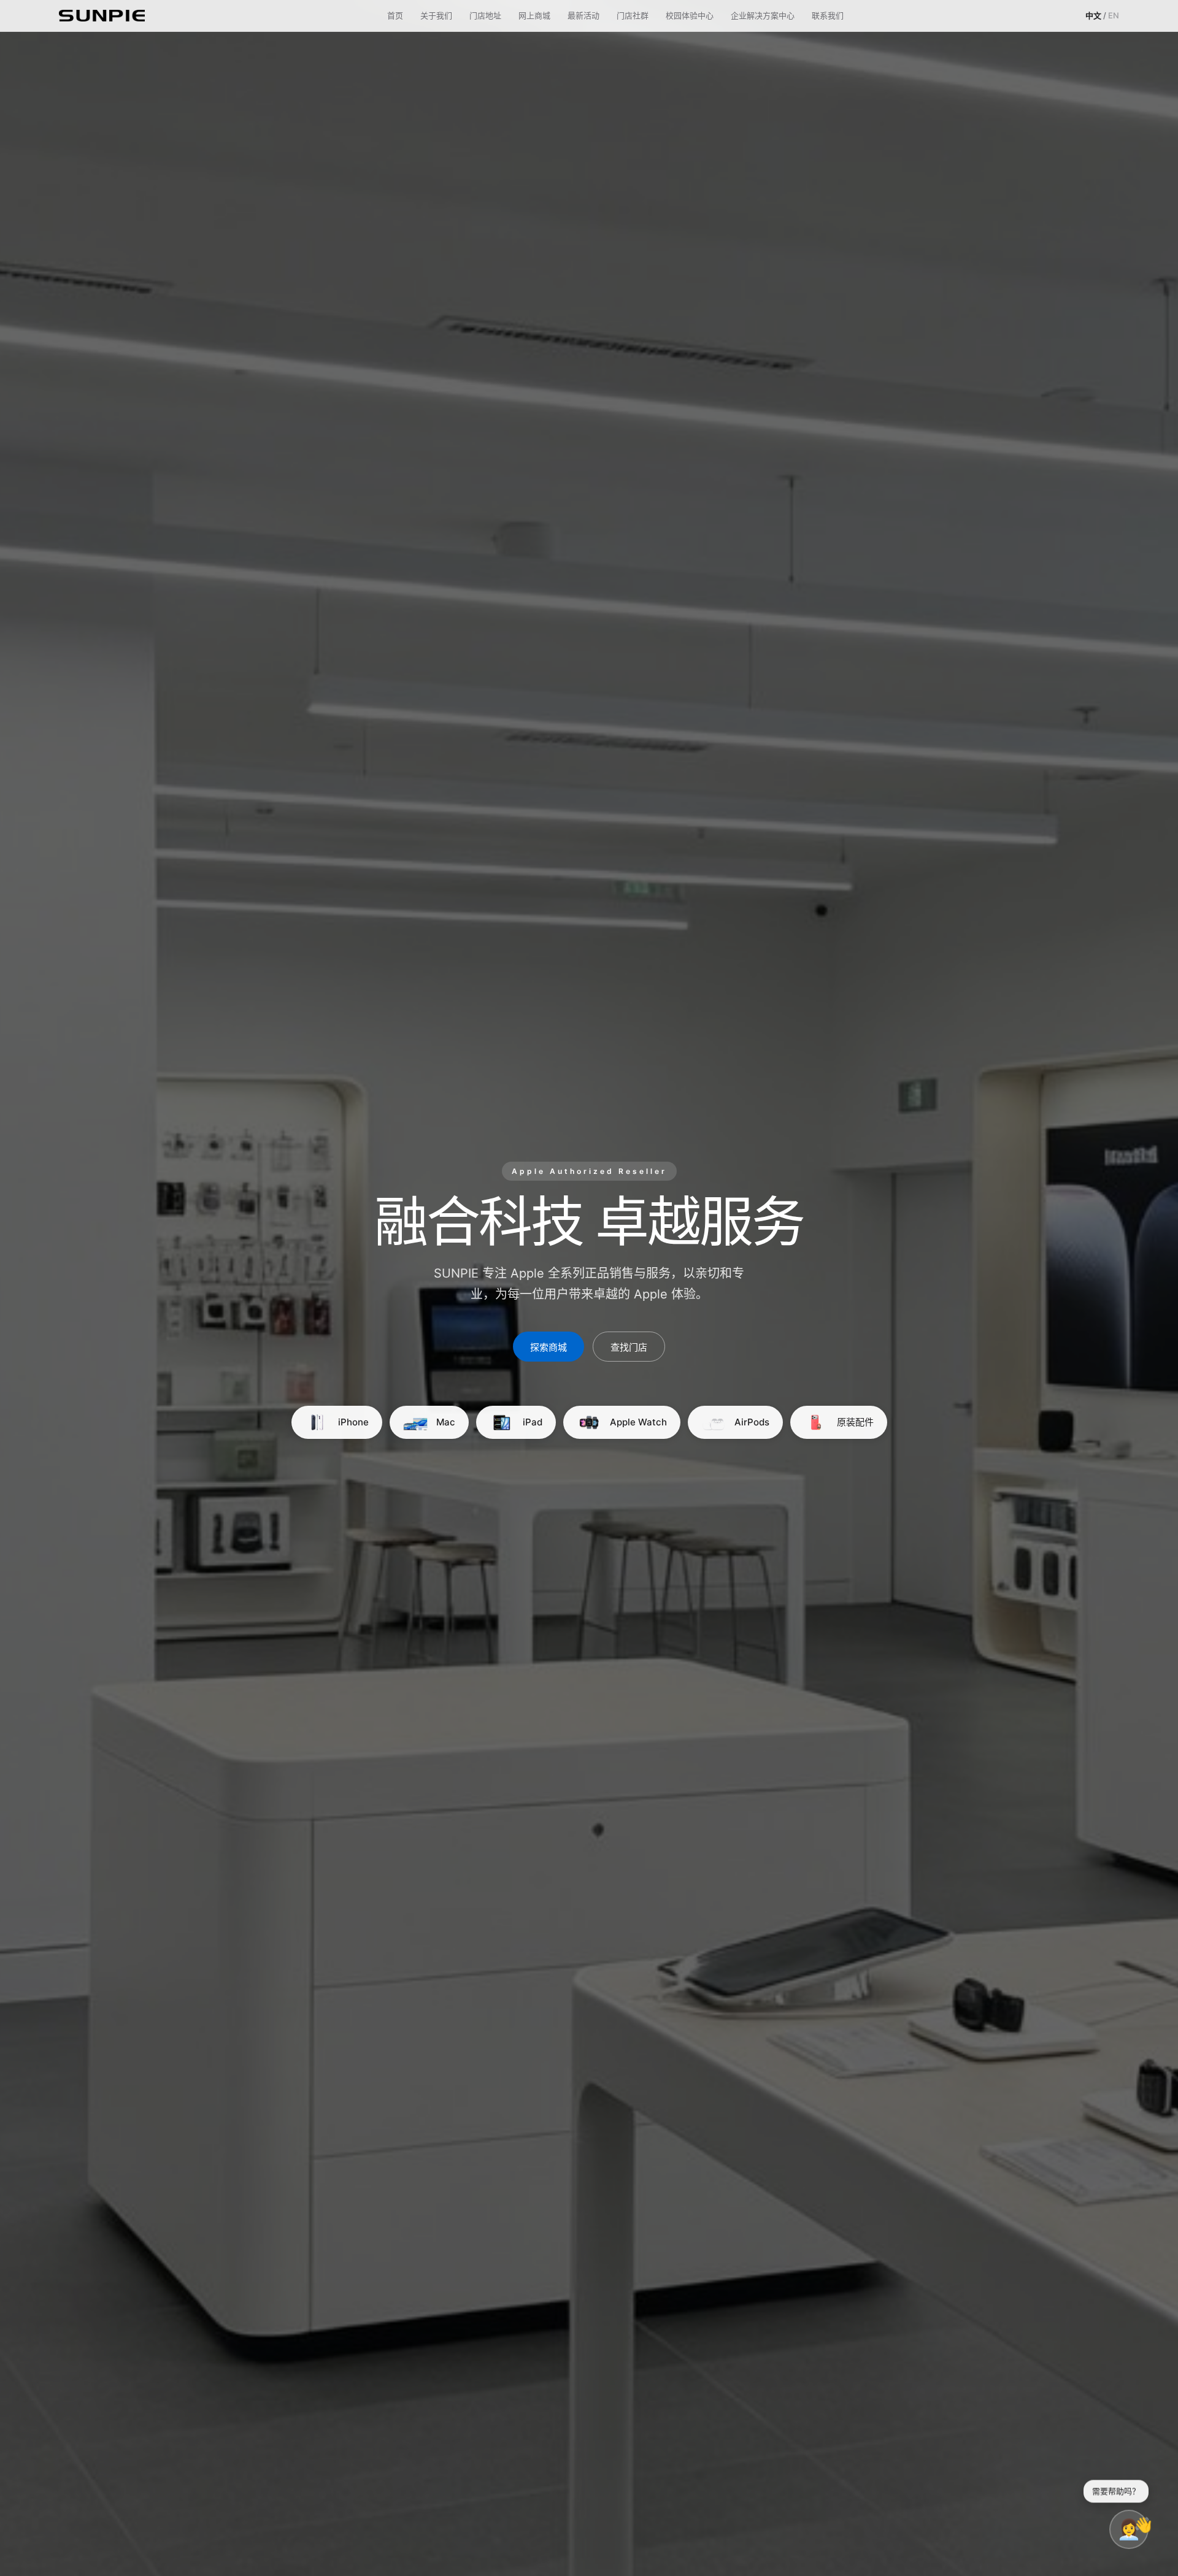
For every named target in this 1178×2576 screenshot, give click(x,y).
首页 (395, 15)
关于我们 (436, 15)
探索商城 (549, 1347)
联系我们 (828, 15)
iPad (533, 1422)
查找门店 (629, 1347)
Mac (446, 1422)
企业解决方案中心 (763, 15)
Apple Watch (638, 1422)
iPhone (353, 1422)
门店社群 (633, 15)
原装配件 (855, 1422)
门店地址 (485, 15)
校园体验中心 (690, 15)
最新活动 (583, 15)
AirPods (752, 1422)
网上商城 (534, 15)
